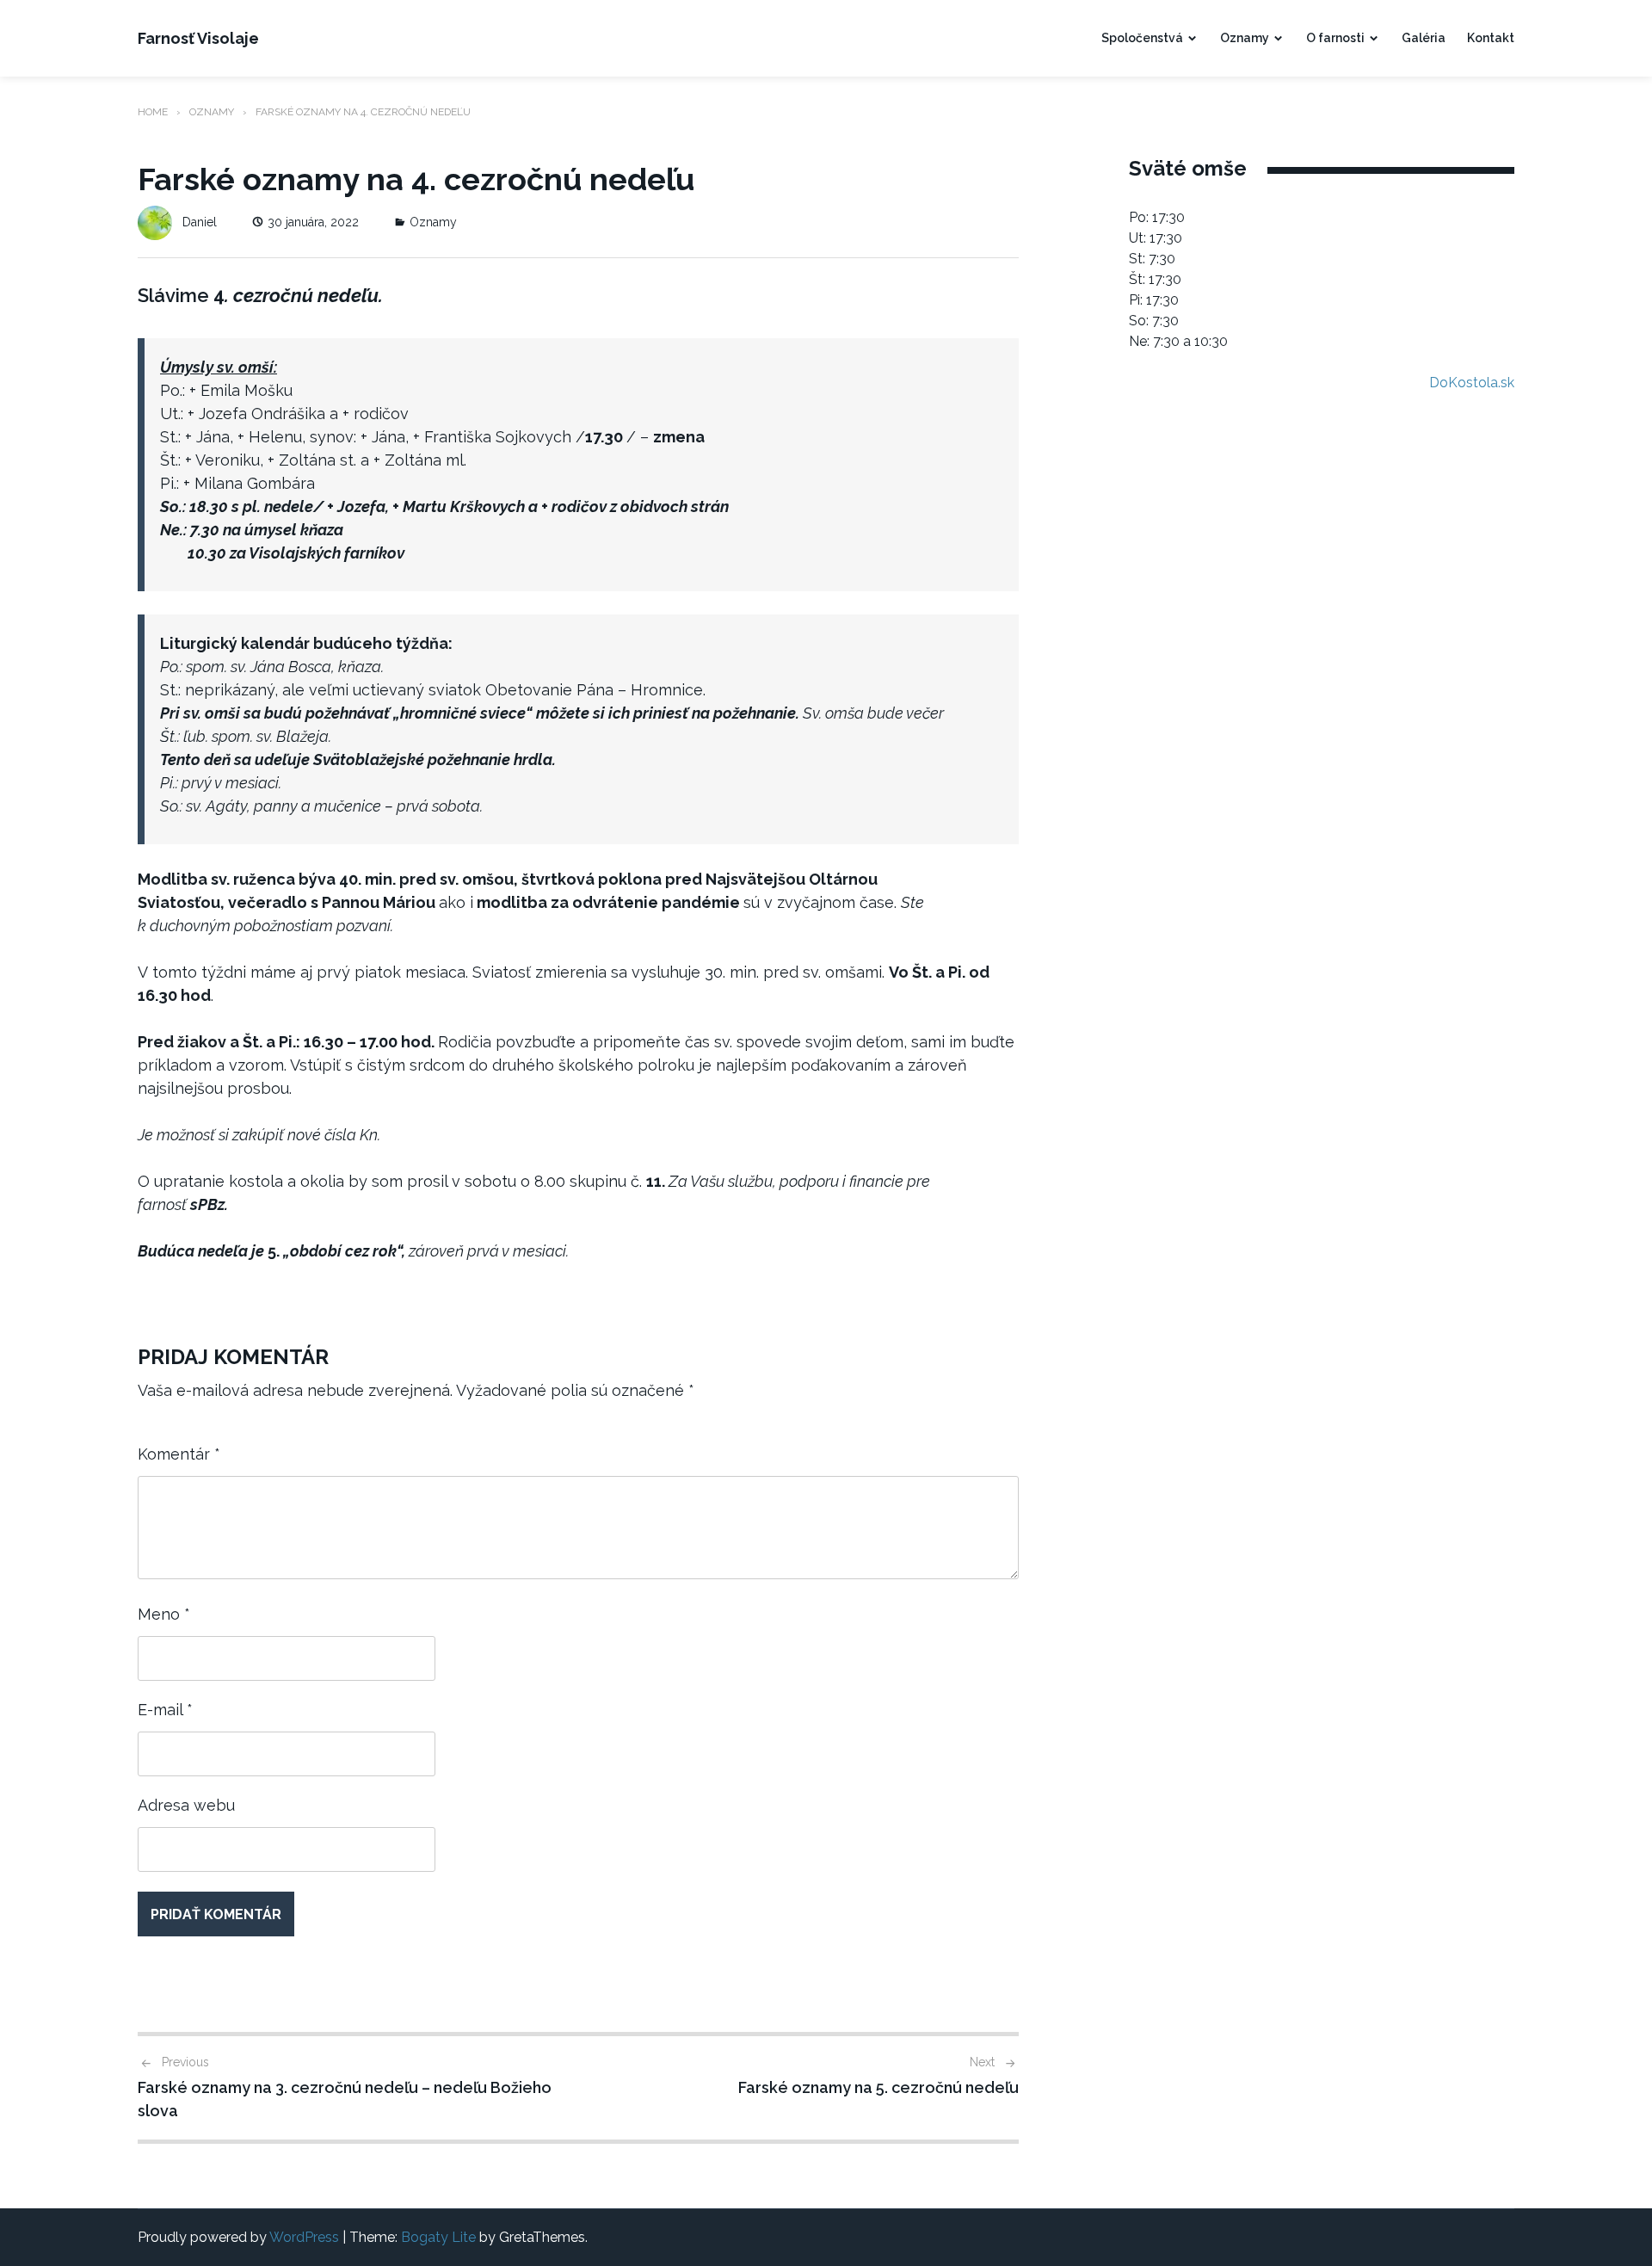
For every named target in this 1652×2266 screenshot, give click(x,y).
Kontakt (1491, 38)
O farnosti (1335, 38)
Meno (164, 1614)
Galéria (1424, 38)
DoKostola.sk (1472, 383)
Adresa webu (186, 1805)
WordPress (304, 2237)
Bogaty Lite (438, 2237)
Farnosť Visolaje (198, 38)
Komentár (179, 1454)
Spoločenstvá (1142, 38)
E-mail (165, 1710)
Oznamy (1245, 38)
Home (153, 112)
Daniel (200, 222)
